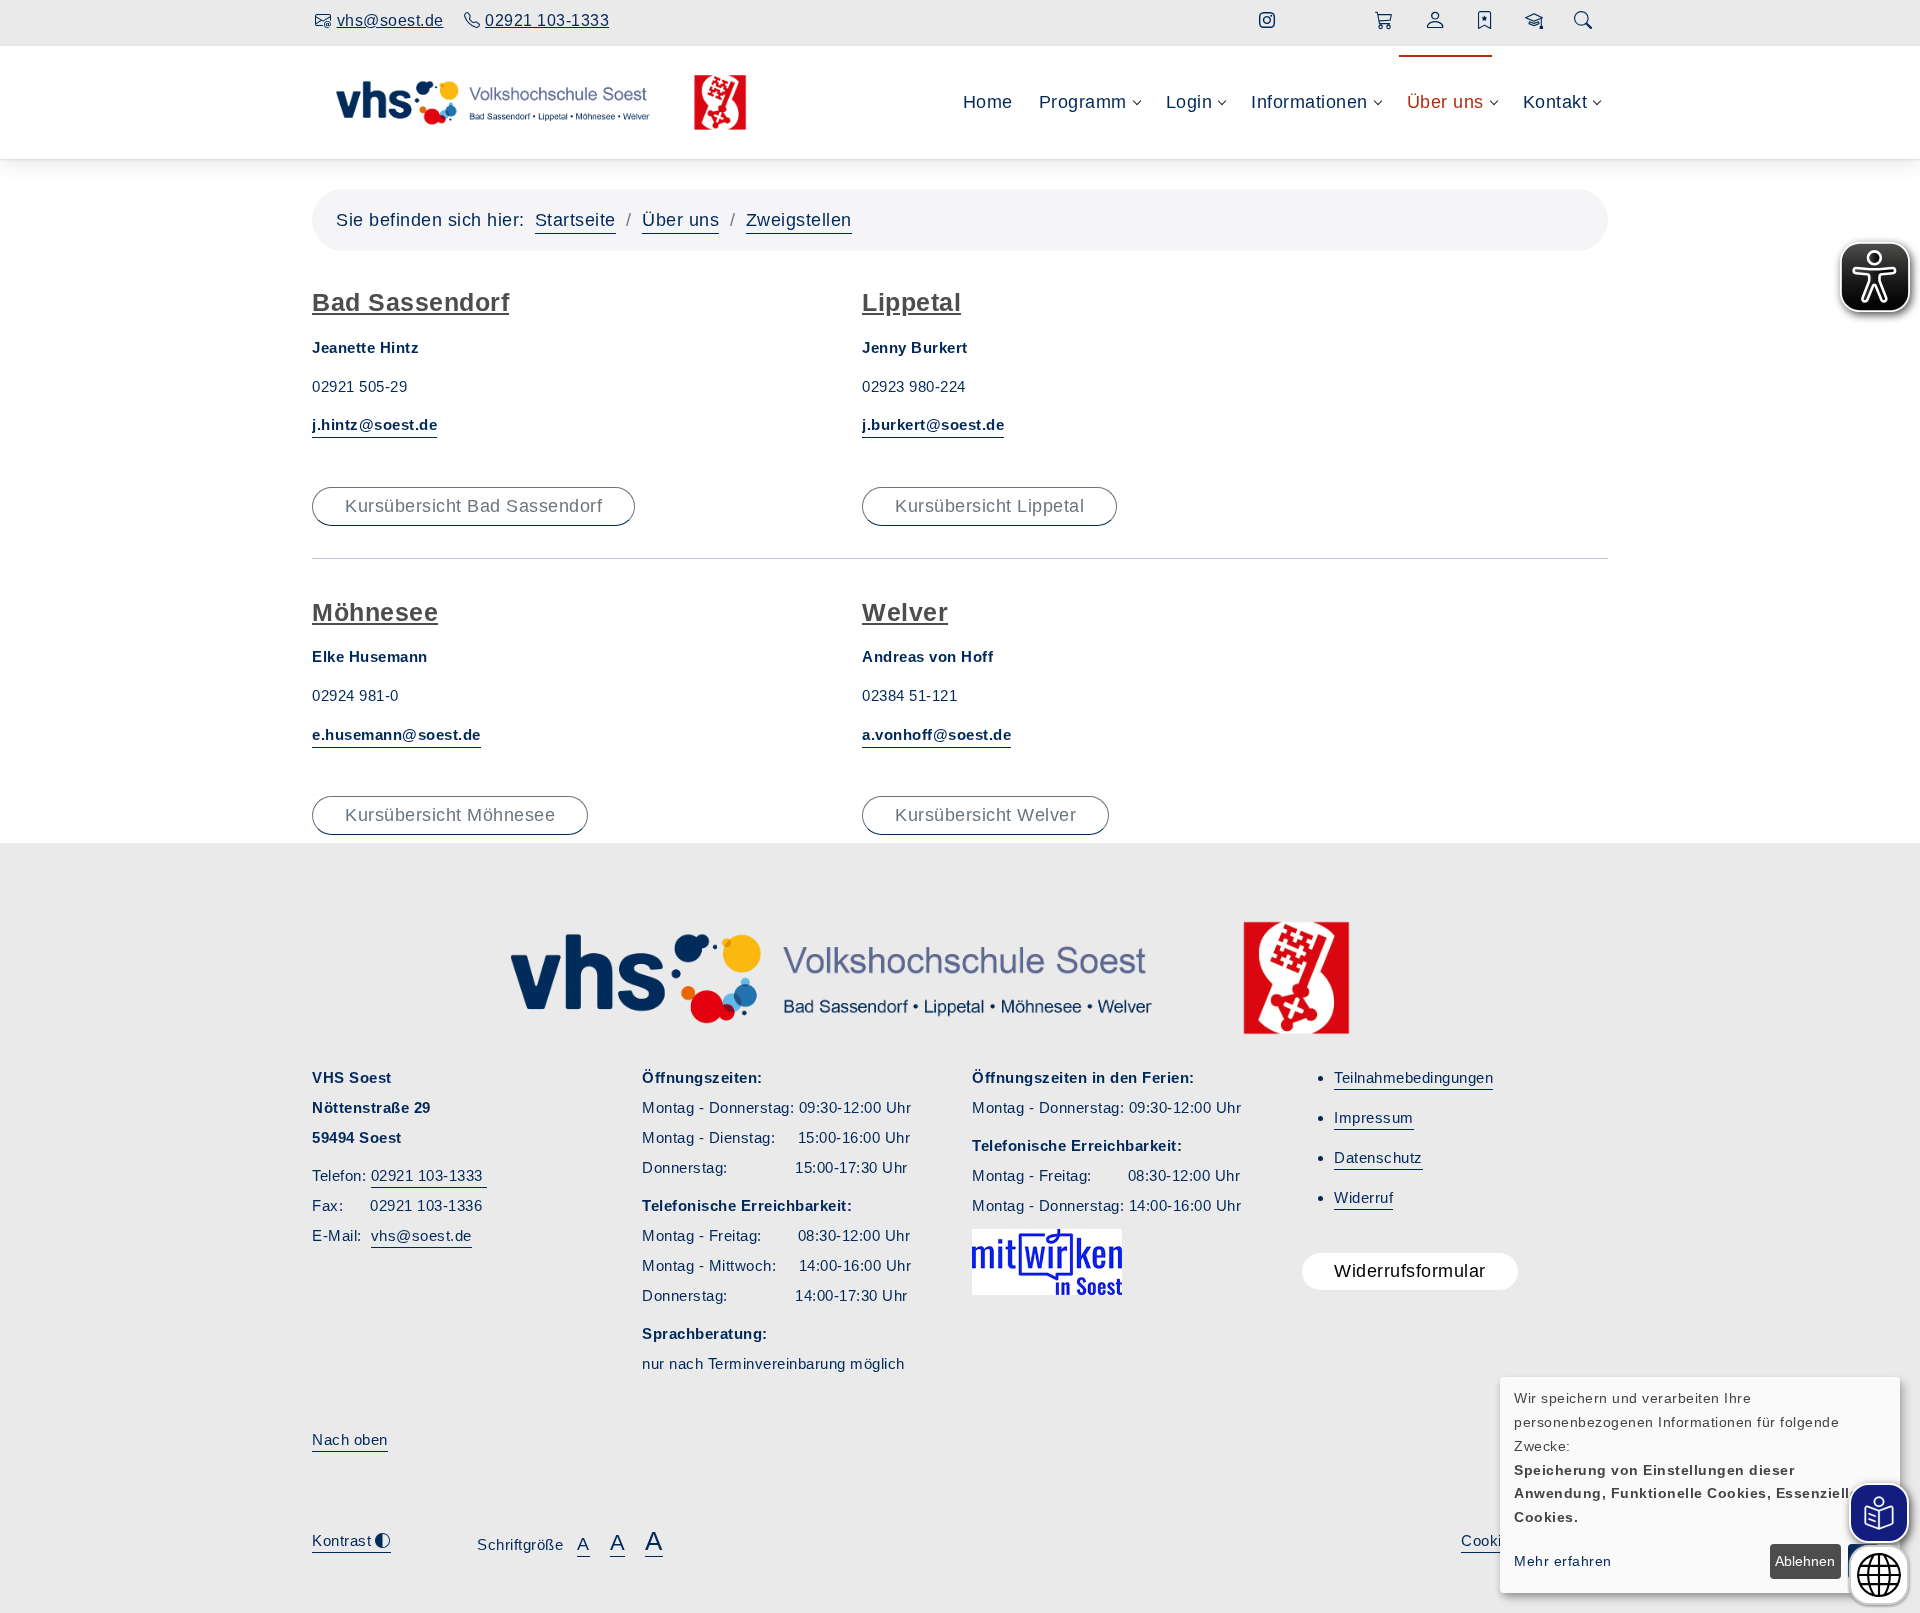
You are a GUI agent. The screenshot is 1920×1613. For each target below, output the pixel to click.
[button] (1384, 21)
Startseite (575, 220)
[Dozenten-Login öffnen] (1534, 21)
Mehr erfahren (1563, 1561)
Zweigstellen (799, 220)
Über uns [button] (1445, 102)
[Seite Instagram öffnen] (1267, 20)
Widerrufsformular (1410, 1271)
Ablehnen (1805, 1561)
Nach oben (350, 1439)
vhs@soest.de (421, 1235)
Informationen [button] (1309, 102)
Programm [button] (1083, 102)
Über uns (680, 220)
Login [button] (1189, 102)
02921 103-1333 (429, 1175)
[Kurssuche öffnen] (1583, 21)
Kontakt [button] (1555, 102)
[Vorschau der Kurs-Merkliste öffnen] (1485, 21)
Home (988, 102)
